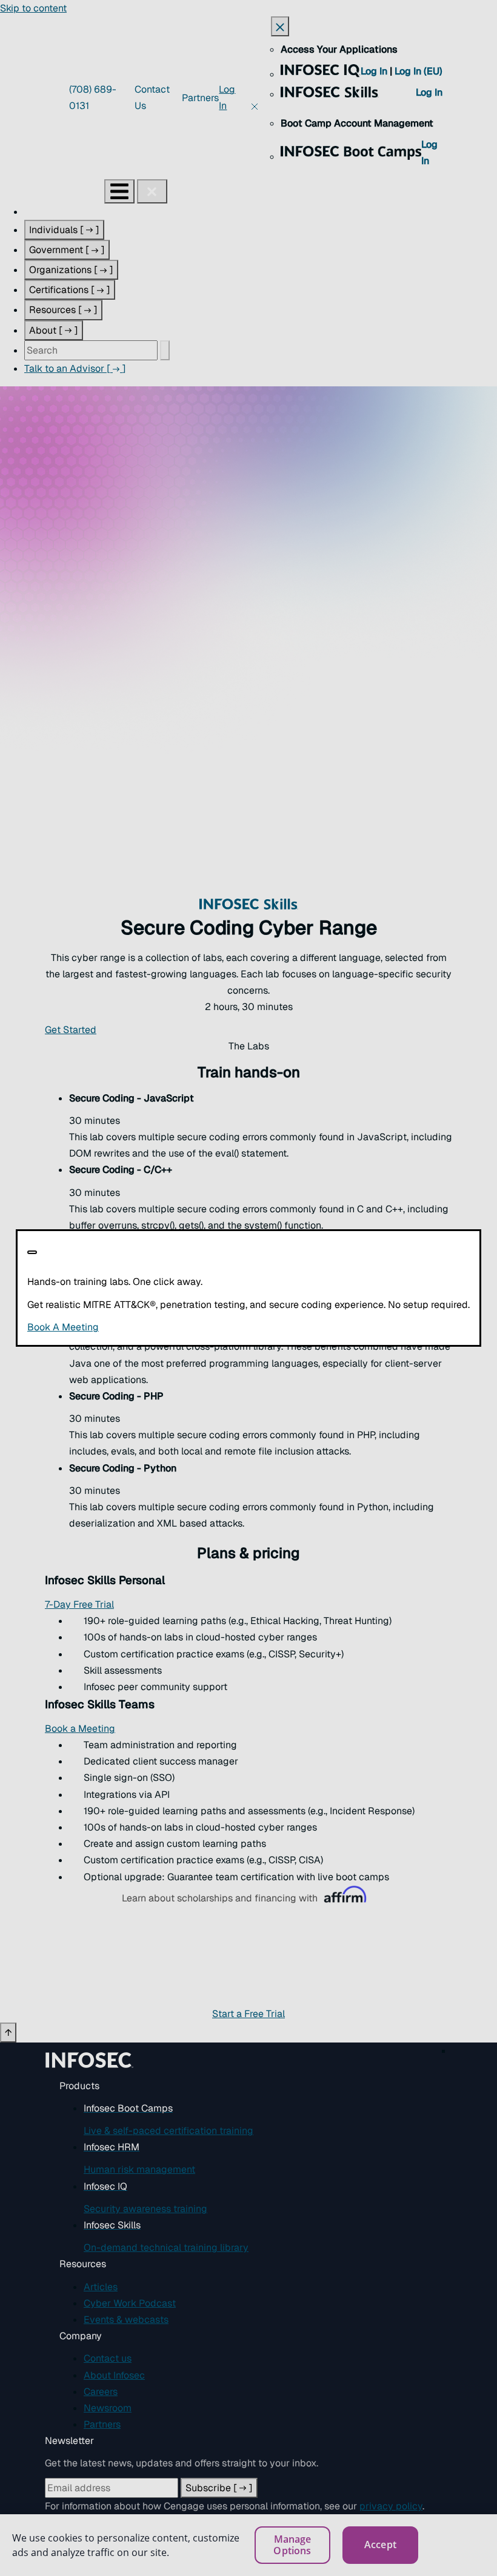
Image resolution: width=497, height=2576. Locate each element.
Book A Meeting (151, 1327)
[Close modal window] (32, 1252)
